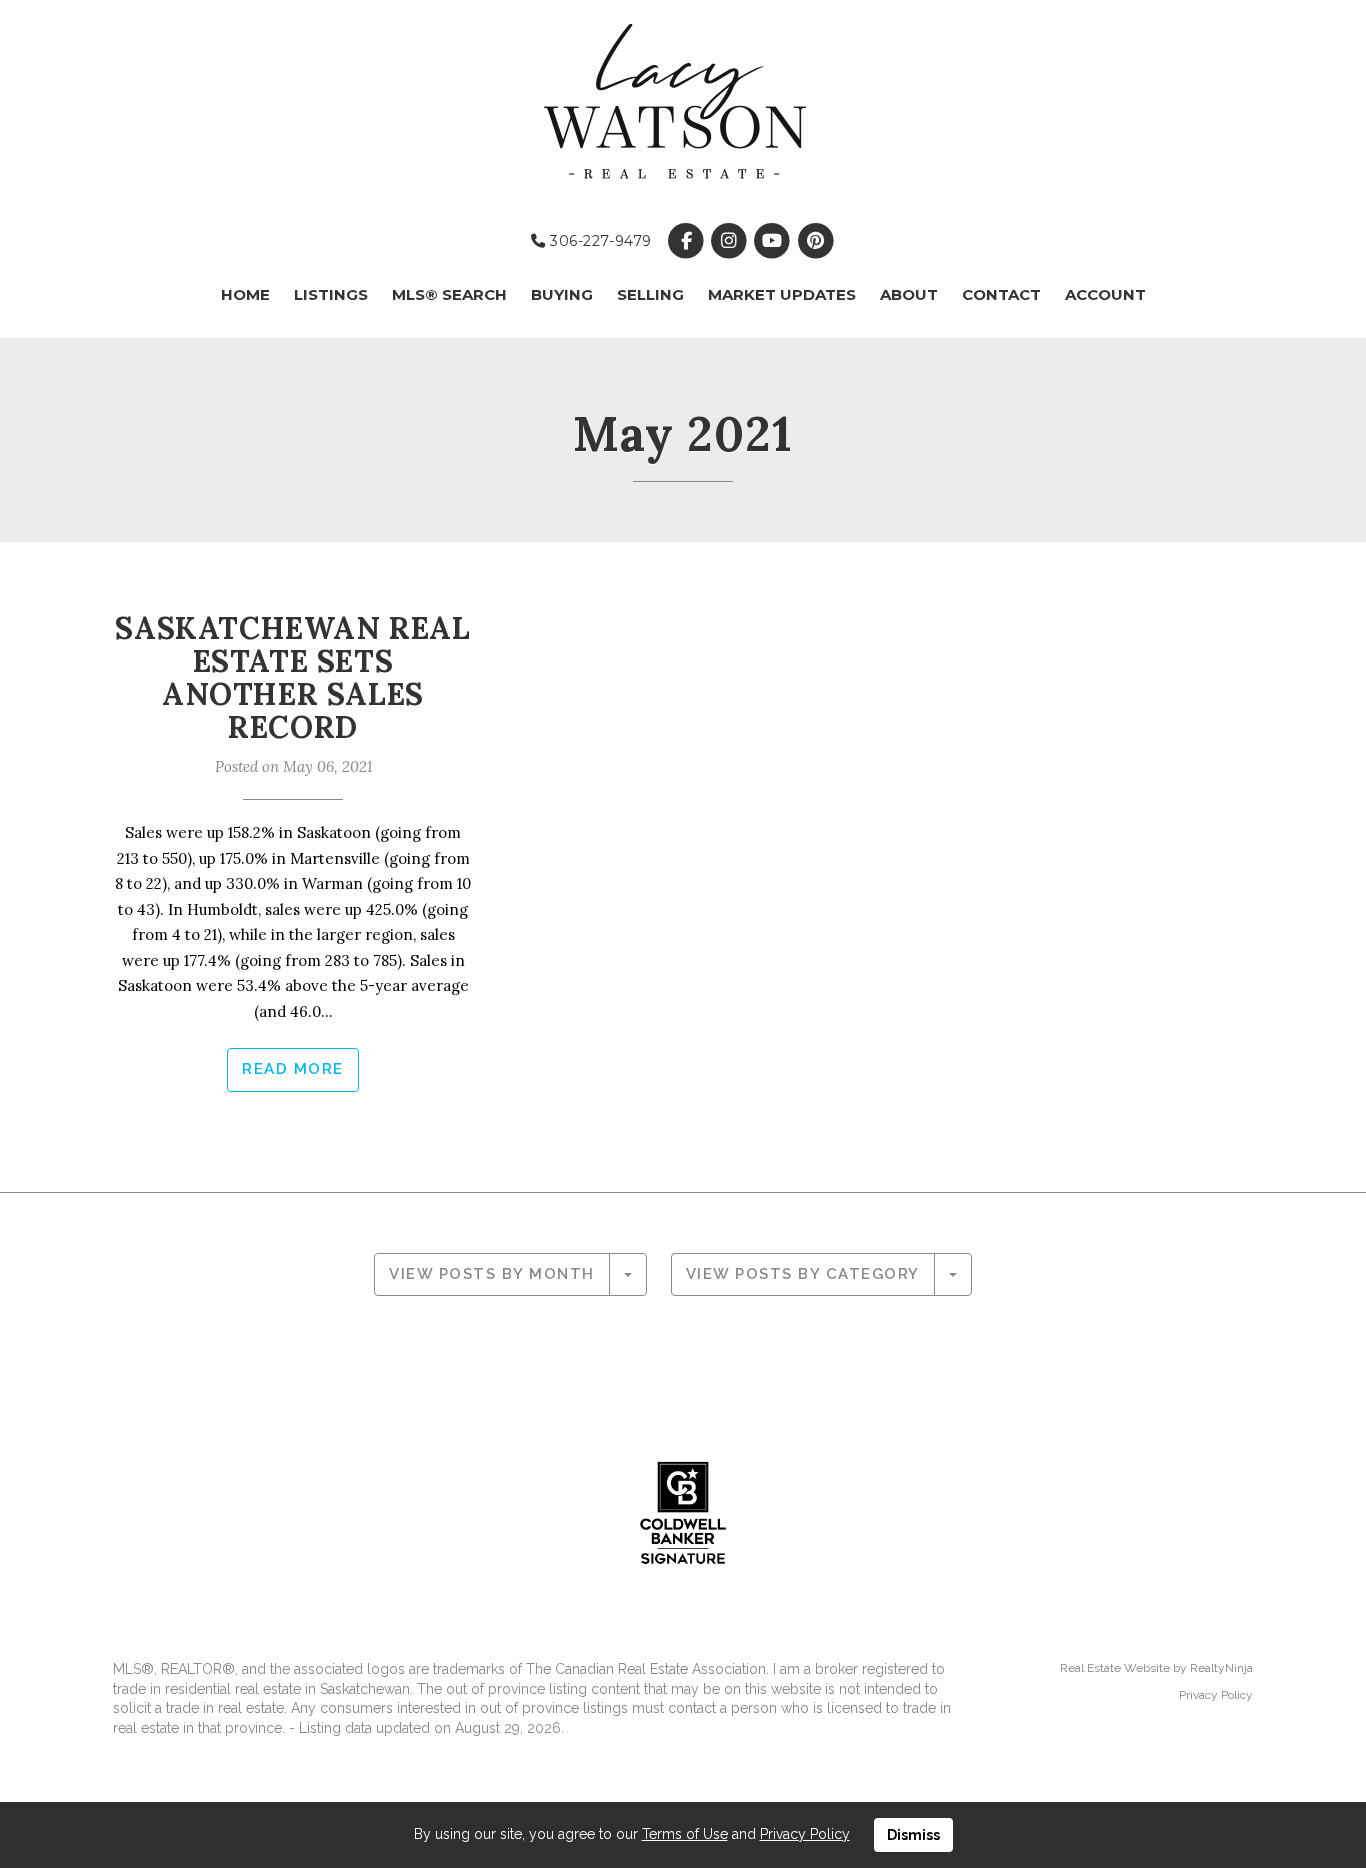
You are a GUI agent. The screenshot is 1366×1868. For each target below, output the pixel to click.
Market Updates (782, 294)
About (909, 294)
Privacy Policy (1216, 1695)
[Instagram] (731, 241)
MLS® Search (449, 294)
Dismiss (913, 1835)
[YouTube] (774, 241)
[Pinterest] (815, 241)
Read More (293, 1069)
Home (245, 294)
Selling (650, 294)
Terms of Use (685, 1834)
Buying (562, 294)
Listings (331, 294)
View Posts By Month (492, 1274)
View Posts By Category (803, 1274)
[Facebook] (687, 241)
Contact (1001, 294)
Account (1105, 294)
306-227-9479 (598, 241)
